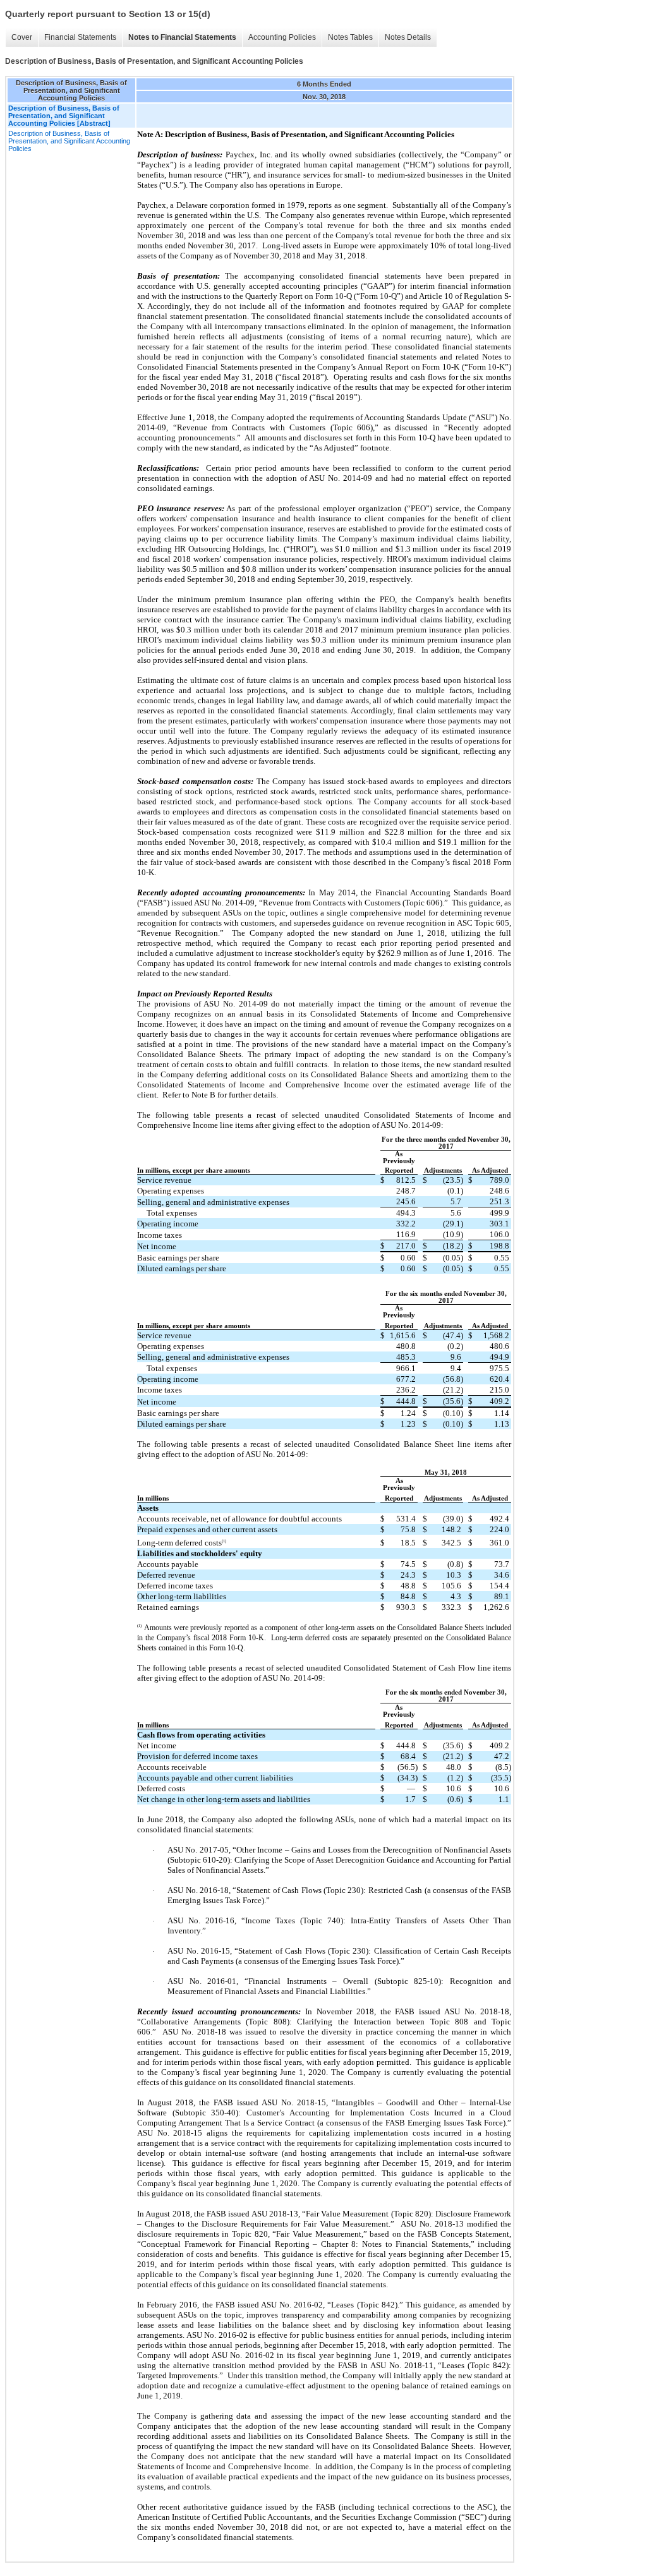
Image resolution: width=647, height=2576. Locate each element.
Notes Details (408, 37)
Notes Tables (350, 37)
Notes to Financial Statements (182, 37)
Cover (22, 37)
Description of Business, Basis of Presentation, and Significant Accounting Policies (69, 141)
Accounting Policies (282, 37)
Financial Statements (80, 37)
